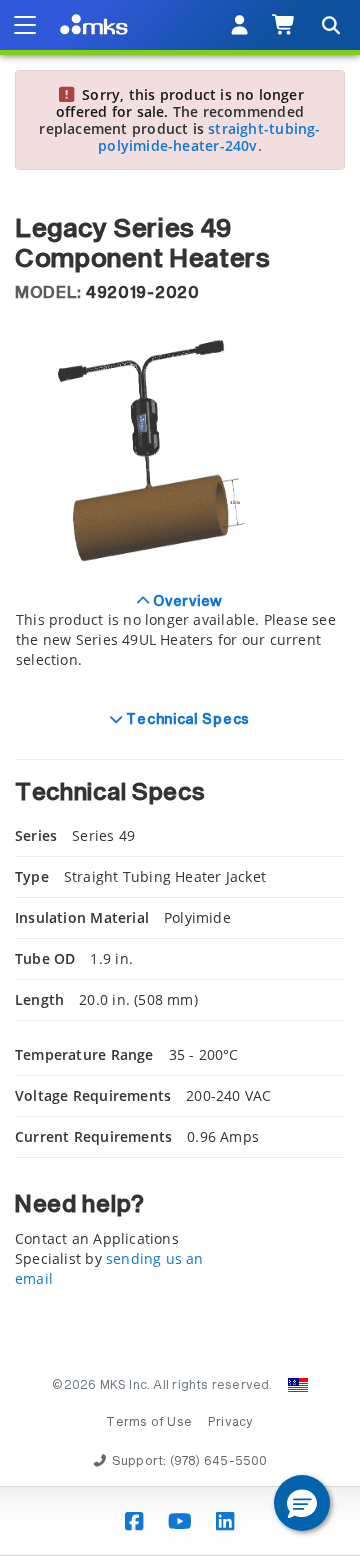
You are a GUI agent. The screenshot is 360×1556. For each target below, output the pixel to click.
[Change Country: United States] (298, 1385)
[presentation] (180, 778)
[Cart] (284, 25)
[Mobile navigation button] (25, 25)
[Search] (330, 25)
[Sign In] (239, 25)
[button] (302, 1503)
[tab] (180, 642)
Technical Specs (186, 720)
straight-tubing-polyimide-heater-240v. (209, 137)
